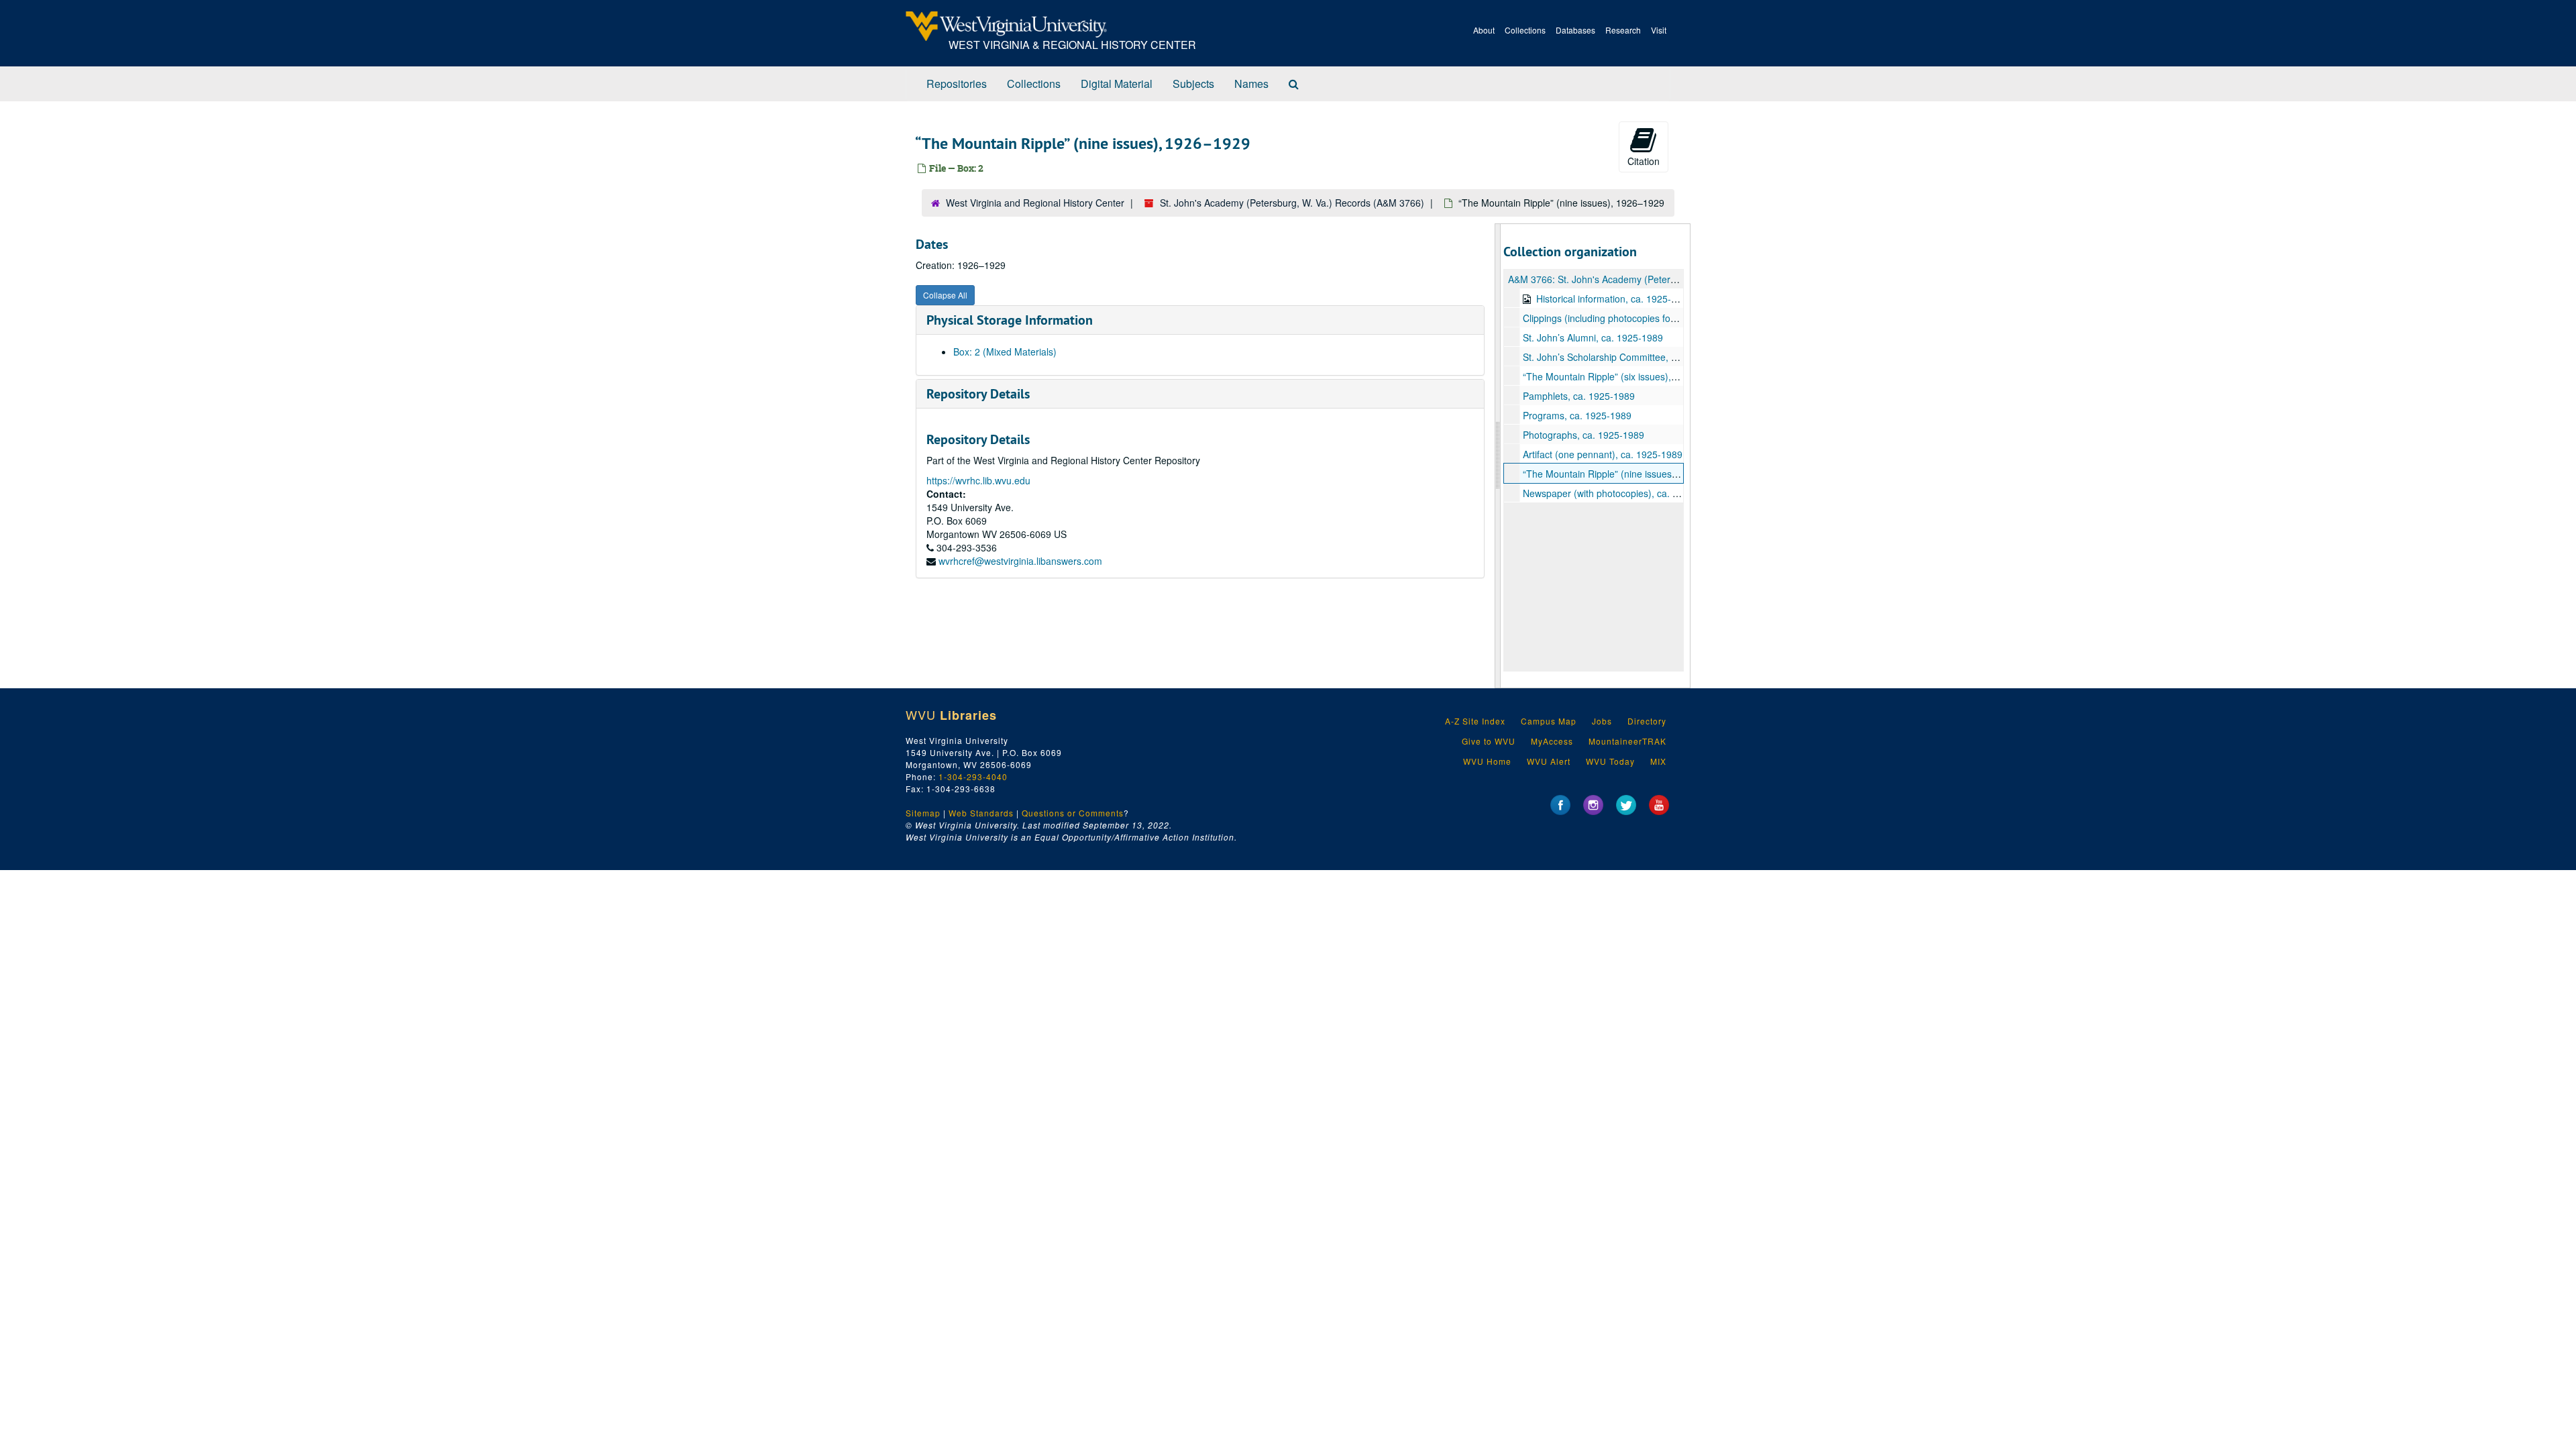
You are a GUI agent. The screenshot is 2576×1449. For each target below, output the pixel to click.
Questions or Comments (1073, 813)
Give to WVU (1489, 741)
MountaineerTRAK (1627, 741)
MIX (1658, 761)
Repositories (957, 84)
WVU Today (1610, 761)
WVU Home (1487, 761)
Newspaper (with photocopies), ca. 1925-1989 (1621, 493)
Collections (1525, 30)
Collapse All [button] (945, 295)
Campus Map (1549, 721)
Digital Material (1117, 84)
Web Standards (981, 813)
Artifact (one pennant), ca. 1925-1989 (1603, 454)
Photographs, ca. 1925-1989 (1584, 435)
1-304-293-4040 (973, 776)
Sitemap (923, 813)
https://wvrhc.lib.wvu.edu (978, 480)
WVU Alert (1549, 761)
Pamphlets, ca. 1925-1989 (1579, 396)
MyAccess (1552, 741)
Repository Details (978, 394)
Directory (1647, 721)
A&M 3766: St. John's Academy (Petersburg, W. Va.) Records (1638, 279)
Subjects (1193, 84)
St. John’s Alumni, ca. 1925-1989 (1593, 337)
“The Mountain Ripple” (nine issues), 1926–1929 (1626, 474)
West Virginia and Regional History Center (1035, 203)
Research (1623, 30)
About (1484, 30)
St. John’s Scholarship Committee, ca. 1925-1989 (1628, 357)
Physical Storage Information (1010, 320)
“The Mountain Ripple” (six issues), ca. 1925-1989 (1629, 376)
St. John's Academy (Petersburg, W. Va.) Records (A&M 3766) (1292, 203)
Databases (1575, 30)
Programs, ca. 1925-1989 (1577, 415)
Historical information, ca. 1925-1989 (1614, 299)
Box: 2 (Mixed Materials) (1005, 352)
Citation (1644, 161)
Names (1251, 84)
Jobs (1602, 721)
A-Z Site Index (1475, 721)
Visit (1659, 30)
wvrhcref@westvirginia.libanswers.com (1020, 561)
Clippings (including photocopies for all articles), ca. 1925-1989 (1656, 318)
